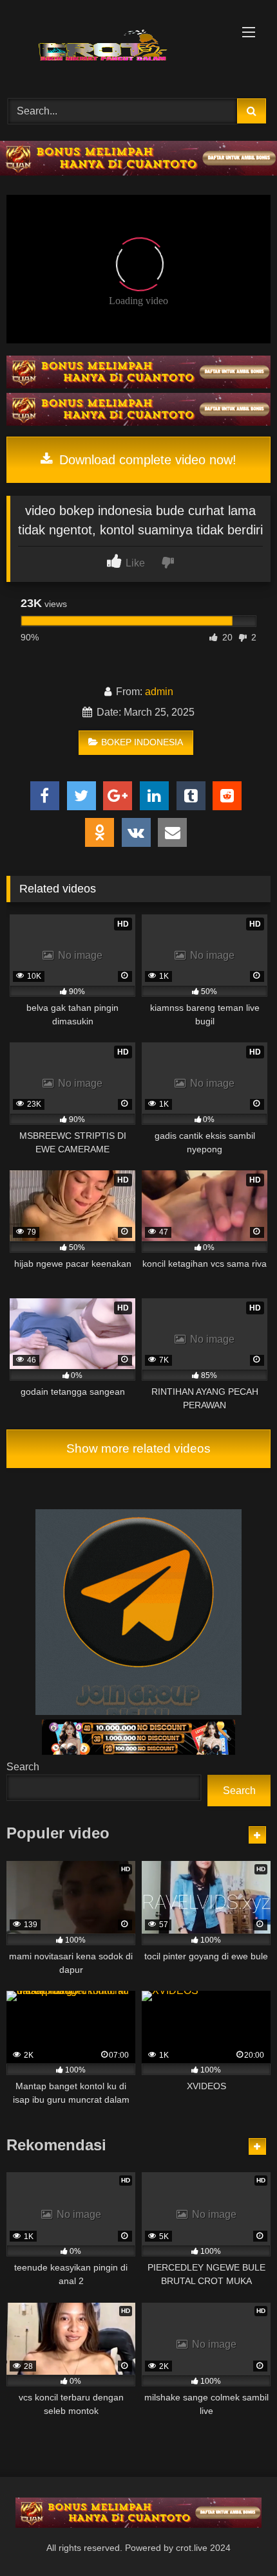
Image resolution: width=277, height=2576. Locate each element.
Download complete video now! (146, 460)
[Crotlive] (113, 47)
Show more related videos (138, 1448)
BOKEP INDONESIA (142, 742)
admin (159, 692)
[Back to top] (237, 2538)
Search (23, 1767)
